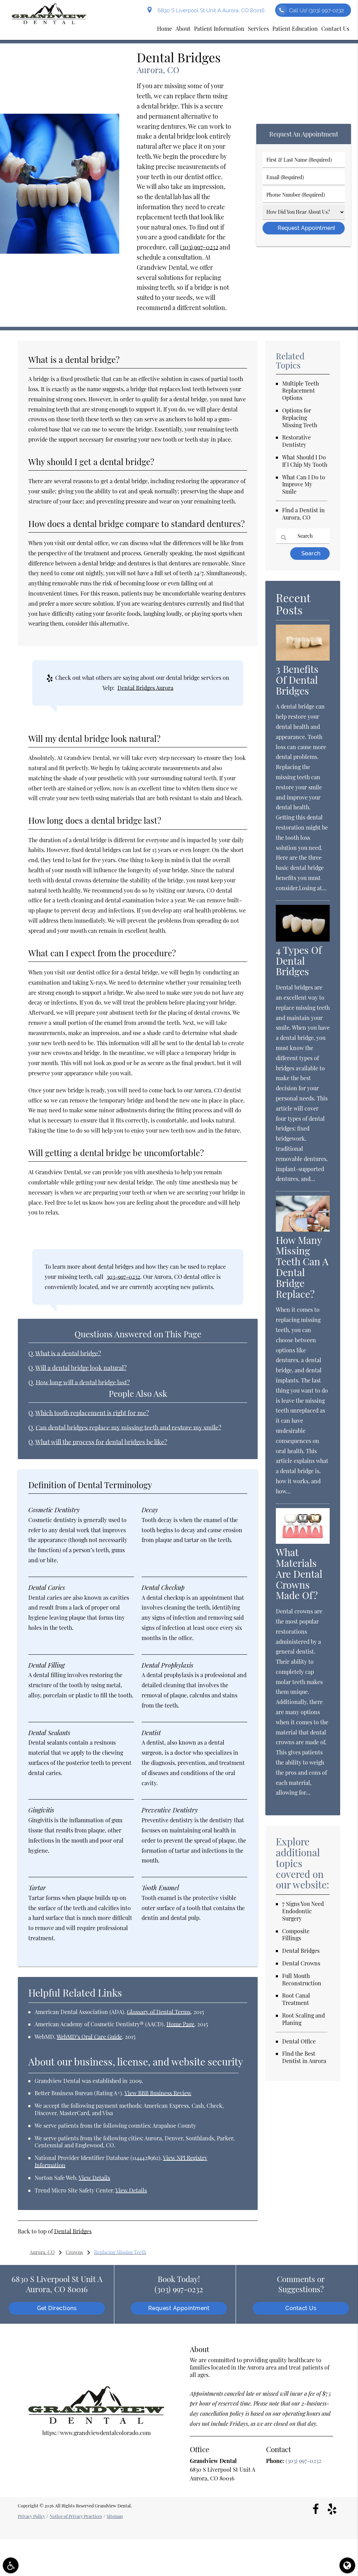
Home (164, 29)
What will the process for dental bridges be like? (101, 1442)
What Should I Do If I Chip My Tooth (305, 461)
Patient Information (219, 29)
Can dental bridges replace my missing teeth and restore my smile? (128, 1427)
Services (258, 29)
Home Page (180, 2024)
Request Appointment (179, 2308)
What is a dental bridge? (68, 1353)
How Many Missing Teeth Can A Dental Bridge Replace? (302, 1267)
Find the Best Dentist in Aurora (304, 2057)
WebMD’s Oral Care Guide (89, 2037)
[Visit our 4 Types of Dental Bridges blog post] (303, 939)
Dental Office (299, 2041)
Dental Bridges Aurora (145, 688)
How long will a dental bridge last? (83, 1382)
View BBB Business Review (158, 2093)
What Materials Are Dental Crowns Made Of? (299, 1574)
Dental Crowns (301, 1963)
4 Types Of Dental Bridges (299, 961)
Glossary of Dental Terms (159, 2012)
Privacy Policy (31, 2516)
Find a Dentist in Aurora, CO (303, 514)
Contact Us (335, 29)
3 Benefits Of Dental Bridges (297, 680)
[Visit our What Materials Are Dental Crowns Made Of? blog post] (303, 1542)
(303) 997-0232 (199, 247)
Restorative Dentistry (296, 441)
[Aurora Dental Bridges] (60, 251)
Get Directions (57, 2308)
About (183, 29)
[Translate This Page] (347, 2565)
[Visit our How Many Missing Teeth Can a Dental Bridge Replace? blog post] (303, 1229)
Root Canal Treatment (296, 1999)
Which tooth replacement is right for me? (92, 1413)
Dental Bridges (73, 2231)
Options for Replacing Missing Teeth (300, 418)
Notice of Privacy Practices (76, 2516)
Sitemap (115, 2516)
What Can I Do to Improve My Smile (304, 484)
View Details (94, 2178)
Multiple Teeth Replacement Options (300, 391)
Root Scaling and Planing (303, 2019)
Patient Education (295, 29)
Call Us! (317, 10)
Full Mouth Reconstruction (302, 1979)
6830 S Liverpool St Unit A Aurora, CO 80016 (210, 10)
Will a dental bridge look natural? (81, 1368)
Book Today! (179, 2284)
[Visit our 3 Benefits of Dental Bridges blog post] (303, 658)
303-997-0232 (123, 1277)
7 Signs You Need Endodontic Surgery (303, 1911)
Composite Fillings (296, 1935)
